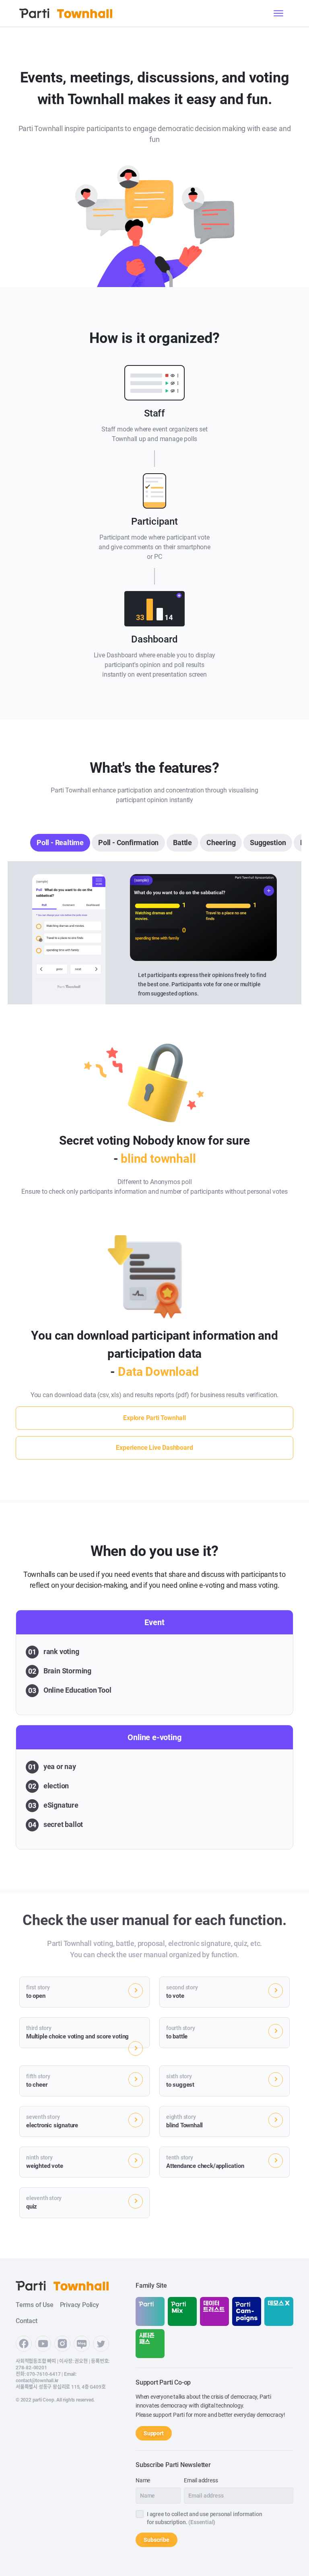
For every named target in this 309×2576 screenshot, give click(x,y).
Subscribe (157, 2540)
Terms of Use (35, 2305)
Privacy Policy (79, 2305)
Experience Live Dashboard (154, 1448)
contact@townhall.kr (37, 2381)
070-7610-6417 (43, 2374)
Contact (27, 2321)
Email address (201, 2480)
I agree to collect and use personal (205, 2518)
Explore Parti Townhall (154, 1418)
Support (154, 2433)
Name (143, 2480)
